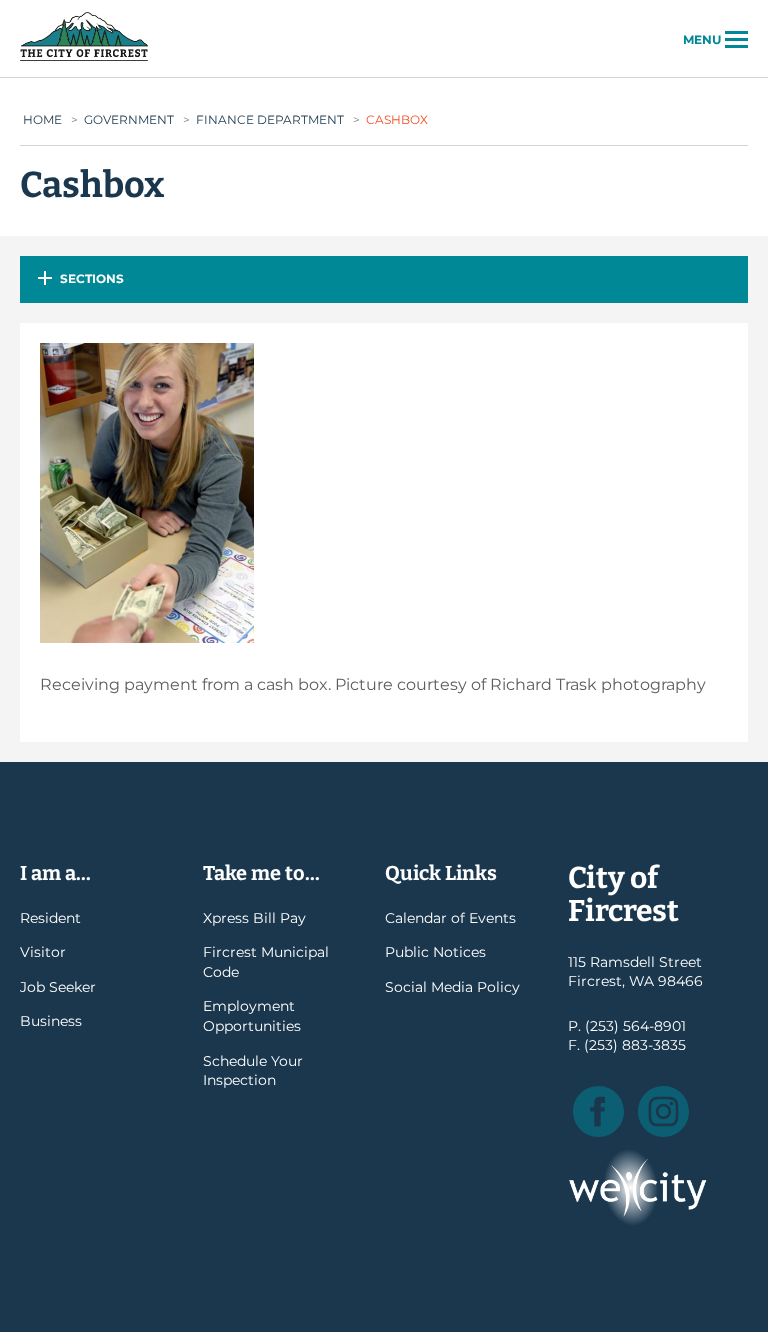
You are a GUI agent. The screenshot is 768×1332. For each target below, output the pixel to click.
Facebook (598, 1111)
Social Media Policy (452, 987)
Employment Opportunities (252, 1016)
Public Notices (435, 952)
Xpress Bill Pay (254, 918)
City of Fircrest (84, 59)
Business (51, 1021)
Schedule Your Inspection (253, 1071)
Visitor (43, 952)
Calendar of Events (450, 918)
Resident (50, 918)
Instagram (663, 1111)
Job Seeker (58, 987)
